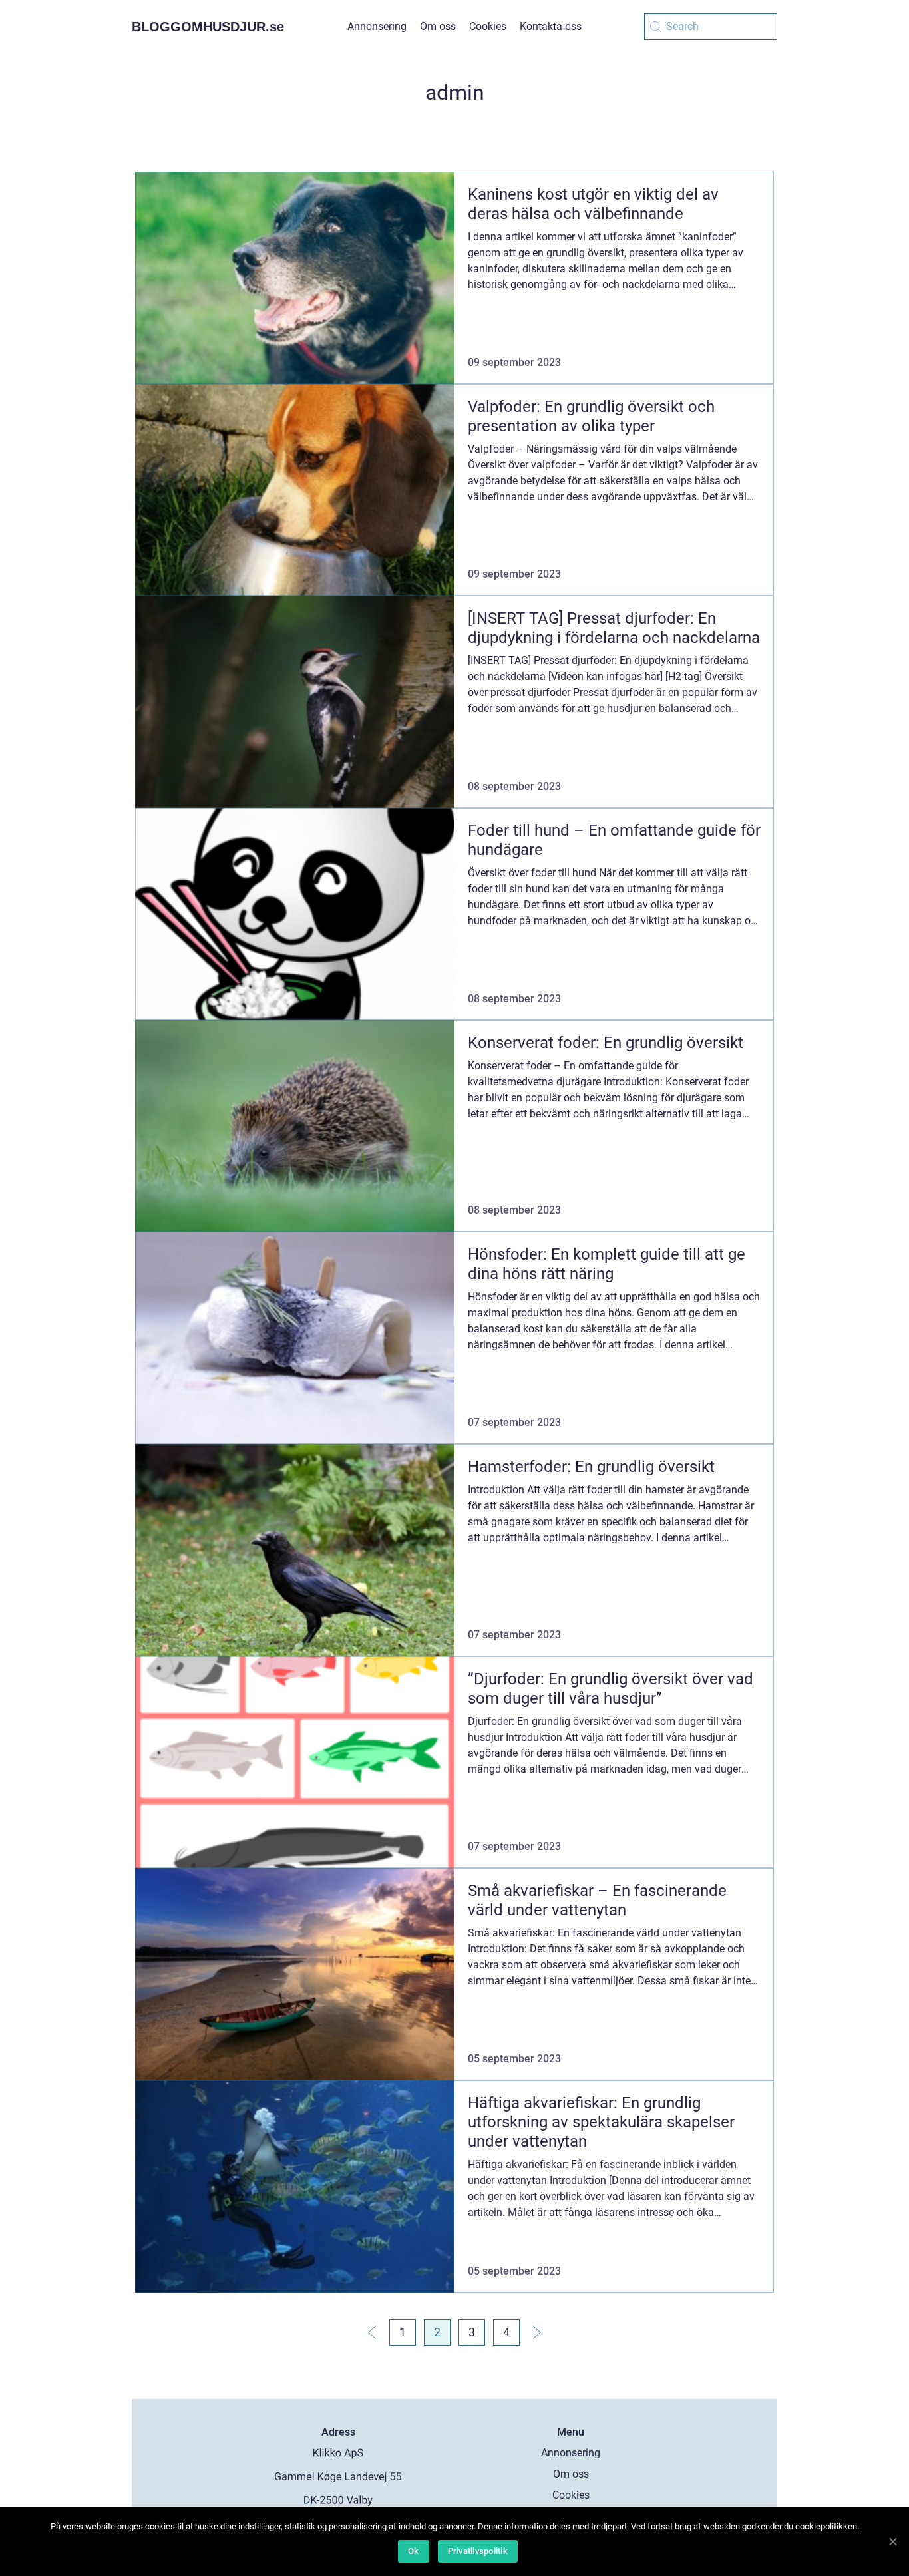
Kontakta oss (551, 26)
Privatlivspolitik (478, 2551)
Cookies (488, 26)
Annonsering (377, 26)
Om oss (438, 26)
